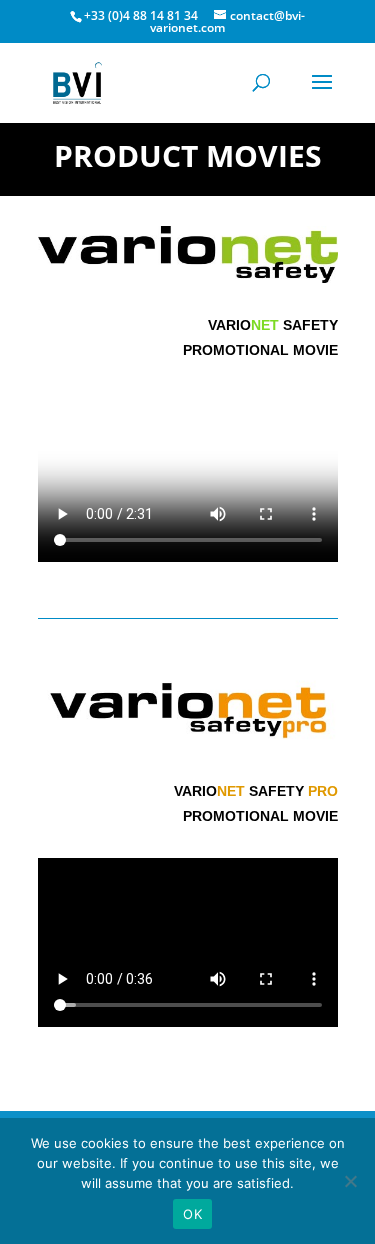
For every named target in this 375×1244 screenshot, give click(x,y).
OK (192, 1214)
